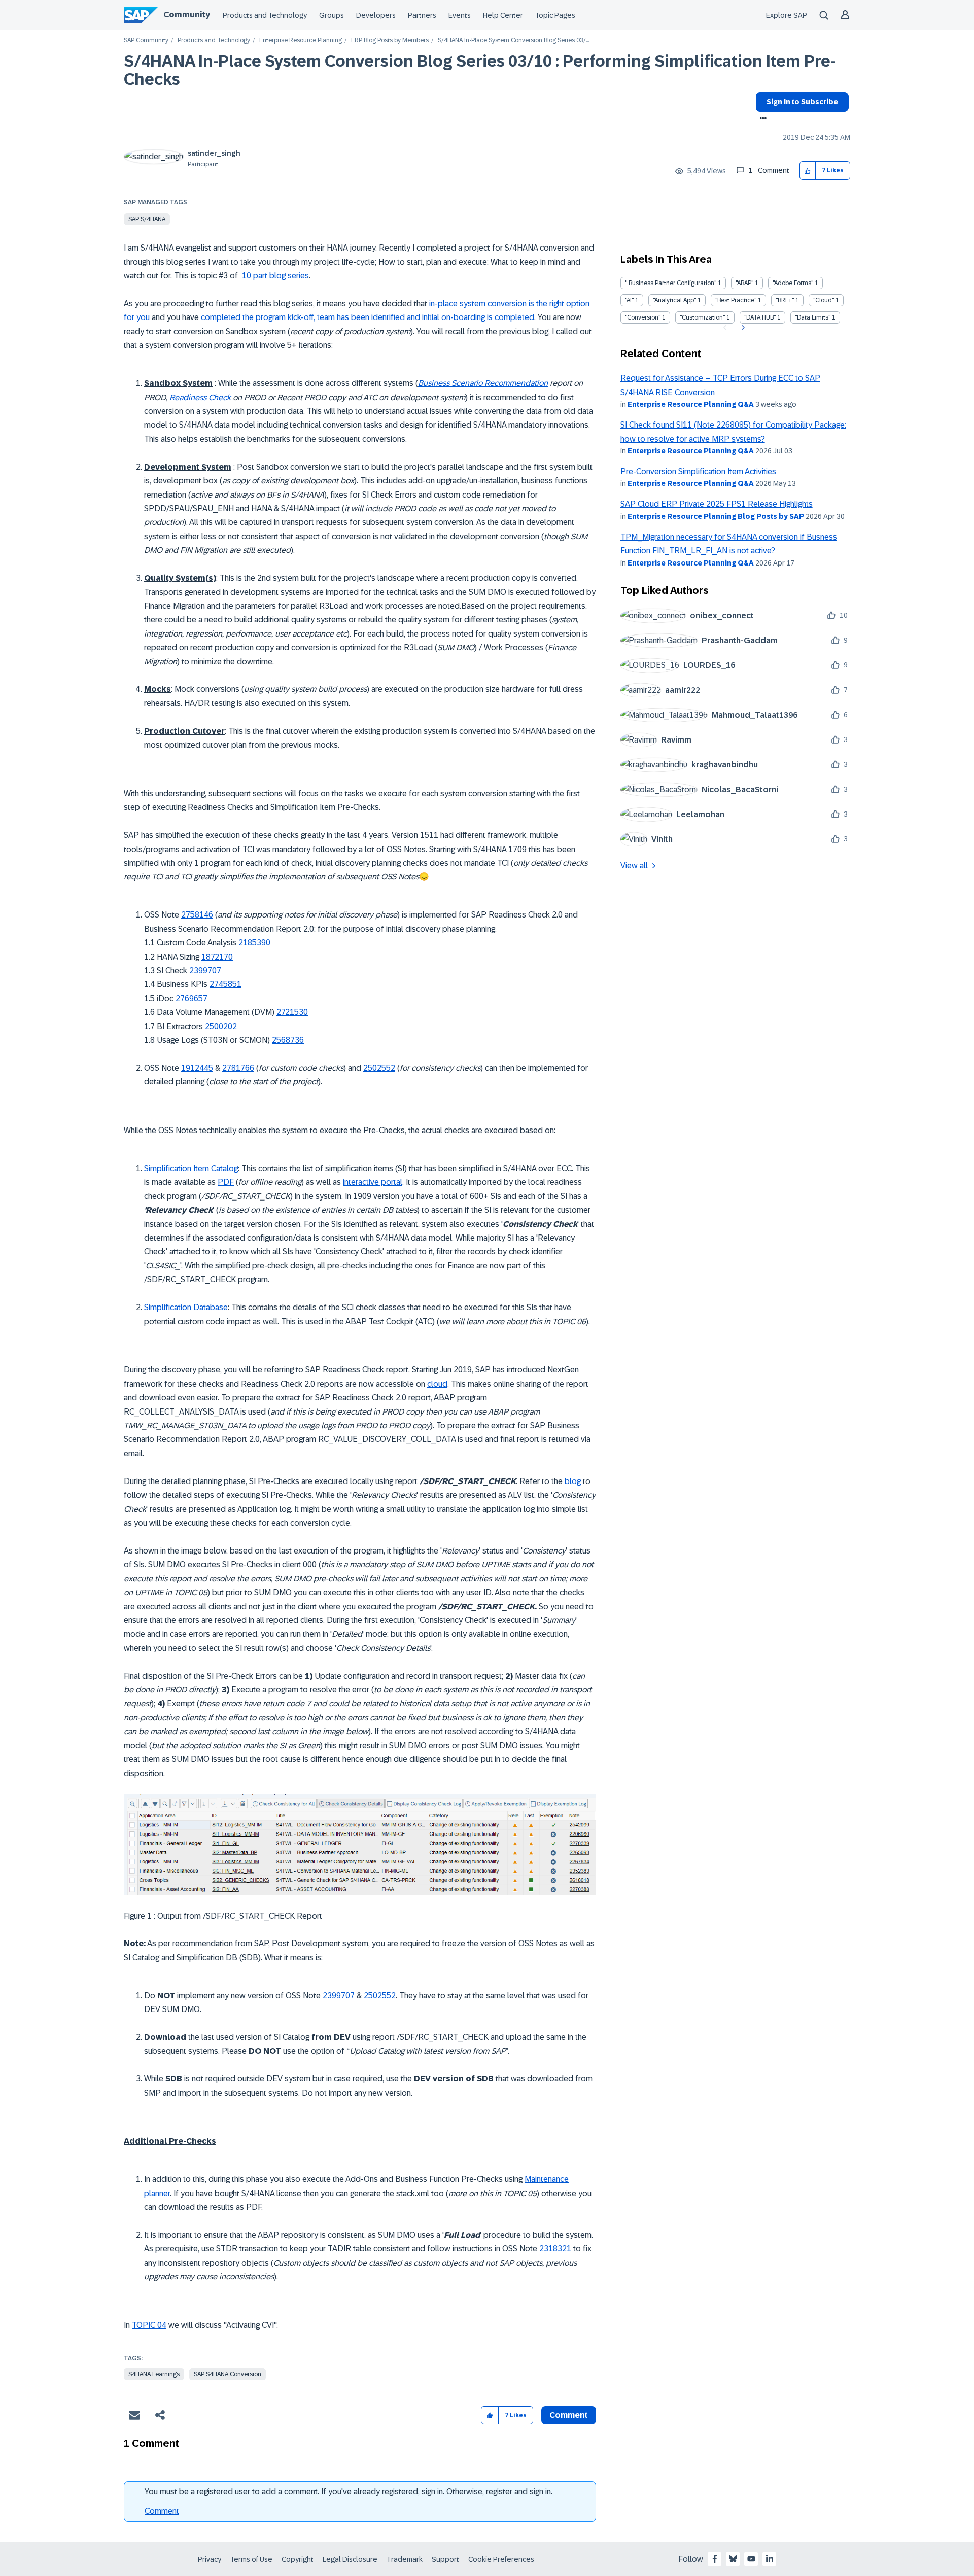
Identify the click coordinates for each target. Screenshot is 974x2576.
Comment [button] (569, 2415)
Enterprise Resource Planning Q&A (691, 404)
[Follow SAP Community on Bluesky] (733, 2559)
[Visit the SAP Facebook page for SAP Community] (715, 2559)
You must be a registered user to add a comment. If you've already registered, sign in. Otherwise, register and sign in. (349, 2492)
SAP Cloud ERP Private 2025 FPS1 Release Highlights (717, 504)
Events (460, 15)
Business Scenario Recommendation (483, 383)
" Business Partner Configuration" (671, 283)
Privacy (210, 2559)
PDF (226, 1182)
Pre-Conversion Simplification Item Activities (698, 471)
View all (634, 866)
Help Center (503, 15)
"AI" (629, 300)
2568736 (288, 1040)
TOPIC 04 (149, 2325)
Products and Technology (265, 15)
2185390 (254, 943)
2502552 (379, 1068)
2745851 (225, 984)
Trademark (405, 2559)
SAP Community (146, 40)
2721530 (292, 1012)
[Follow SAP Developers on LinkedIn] (770, 2559)
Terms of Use (251, 2559)
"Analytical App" (674, 300)
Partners (422, 15)
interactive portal (373, 1182)
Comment (162, 2511)
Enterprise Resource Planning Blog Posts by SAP (716, 516)
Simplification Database (186, 1307)
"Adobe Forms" (793, 283)
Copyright (298, 2559)
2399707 (205, 971)
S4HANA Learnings (154, 2374)
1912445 (197, 1068)
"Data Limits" (813, 317)
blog (573, 1481)
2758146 (197, 915)
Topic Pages (555, 15)
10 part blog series (275, 276)
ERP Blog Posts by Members (390, 40)
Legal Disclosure (350, 2559)
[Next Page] (742, 328)
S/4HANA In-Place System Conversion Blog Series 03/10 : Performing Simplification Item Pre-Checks (480, 70)
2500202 (221, 1026)
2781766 (238, 1068)
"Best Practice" (736, 300)
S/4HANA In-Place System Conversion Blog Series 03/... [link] (513, 40)
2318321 (555, 2249)
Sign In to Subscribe (802, 102)
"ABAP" (744, 283)
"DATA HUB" (760, 317)
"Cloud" (824, 300)
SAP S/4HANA (147, 219)
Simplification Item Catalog (191, 1168)
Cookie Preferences (501, 2559)
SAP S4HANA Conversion (228, 2374)
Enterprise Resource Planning (301, 40)
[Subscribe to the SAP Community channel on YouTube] (751, 2559)
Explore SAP (787, 15)
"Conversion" (643, 317)
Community (187, 14)
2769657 (192, 998)
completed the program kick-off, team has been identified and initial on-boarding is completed (368, 317)
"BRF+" (785, 300)
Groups (332, 15)
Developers (376, 15)
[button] (808, 171)
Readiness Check (200, 397)
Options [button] (761, 119)
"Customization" (702, 317)
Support (445, 2559)
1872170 (217, 957)
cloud (437, 1384)
